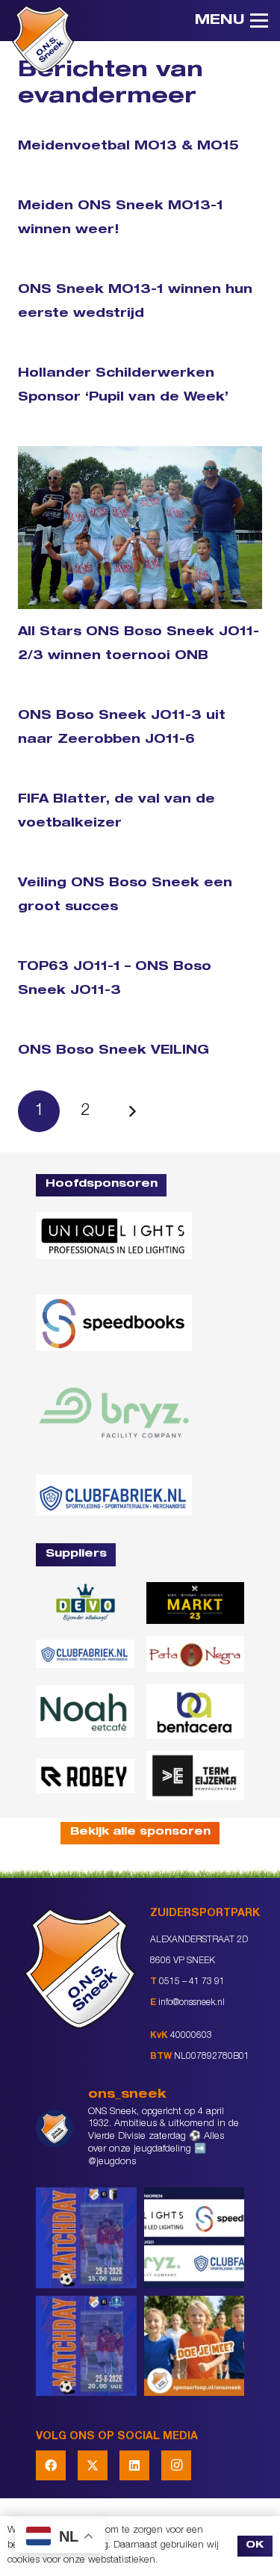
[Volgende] (132, 1111)
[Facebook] (51, 2465)
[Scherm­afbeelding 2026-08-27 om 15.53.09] (114, 1495)
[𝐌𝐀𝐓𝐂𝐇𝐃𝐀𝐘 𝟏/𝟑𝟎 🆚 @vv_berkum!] (86, 2238)
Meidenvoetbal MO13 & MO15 (128, 147)
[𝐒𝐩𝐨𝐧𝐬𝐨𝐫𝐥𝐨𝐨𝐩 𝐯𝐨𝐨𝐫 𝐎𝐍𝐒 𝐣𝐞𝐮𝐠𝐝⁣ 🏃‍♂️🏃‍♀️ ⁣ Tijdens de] (195, 2346)
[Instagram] (176, 2465)
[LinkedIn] (134, 2465)
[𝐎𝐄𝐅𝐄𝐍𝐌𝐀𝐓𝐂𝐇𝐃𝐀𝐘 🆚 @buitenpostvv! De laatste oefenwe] (86, 2346)
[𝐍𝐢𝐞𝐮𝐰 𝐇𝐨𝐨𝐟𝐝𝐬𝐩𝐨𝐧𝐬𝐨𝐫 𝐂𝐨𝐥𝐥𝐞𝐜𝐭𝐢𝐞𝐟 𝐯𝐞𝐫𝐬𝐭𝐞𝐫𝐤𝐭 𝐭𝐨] (195, 2238)
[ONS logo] (43, 39)
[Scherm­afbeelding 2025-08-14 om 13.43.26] (85, 1711)
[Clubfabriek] (85, 1653)
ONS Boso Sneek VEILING (113, 1051)
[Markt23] (196, 1603)
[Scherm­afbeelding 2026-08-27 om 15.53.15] (85, 1776)
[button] (231, 21)
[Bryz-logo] (114, 1412)
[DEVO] (85, 1603)
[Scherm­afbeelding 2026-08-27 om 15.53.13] (196, 1775)
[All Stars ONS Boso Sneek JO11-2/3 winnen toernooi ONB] (140, 528)
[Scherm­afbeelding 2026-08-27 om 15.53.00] (114, 1236)
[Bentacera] (196, 1712)
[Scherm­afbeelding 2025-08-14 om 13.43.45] (196, 1654)
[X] (93, 2465)
